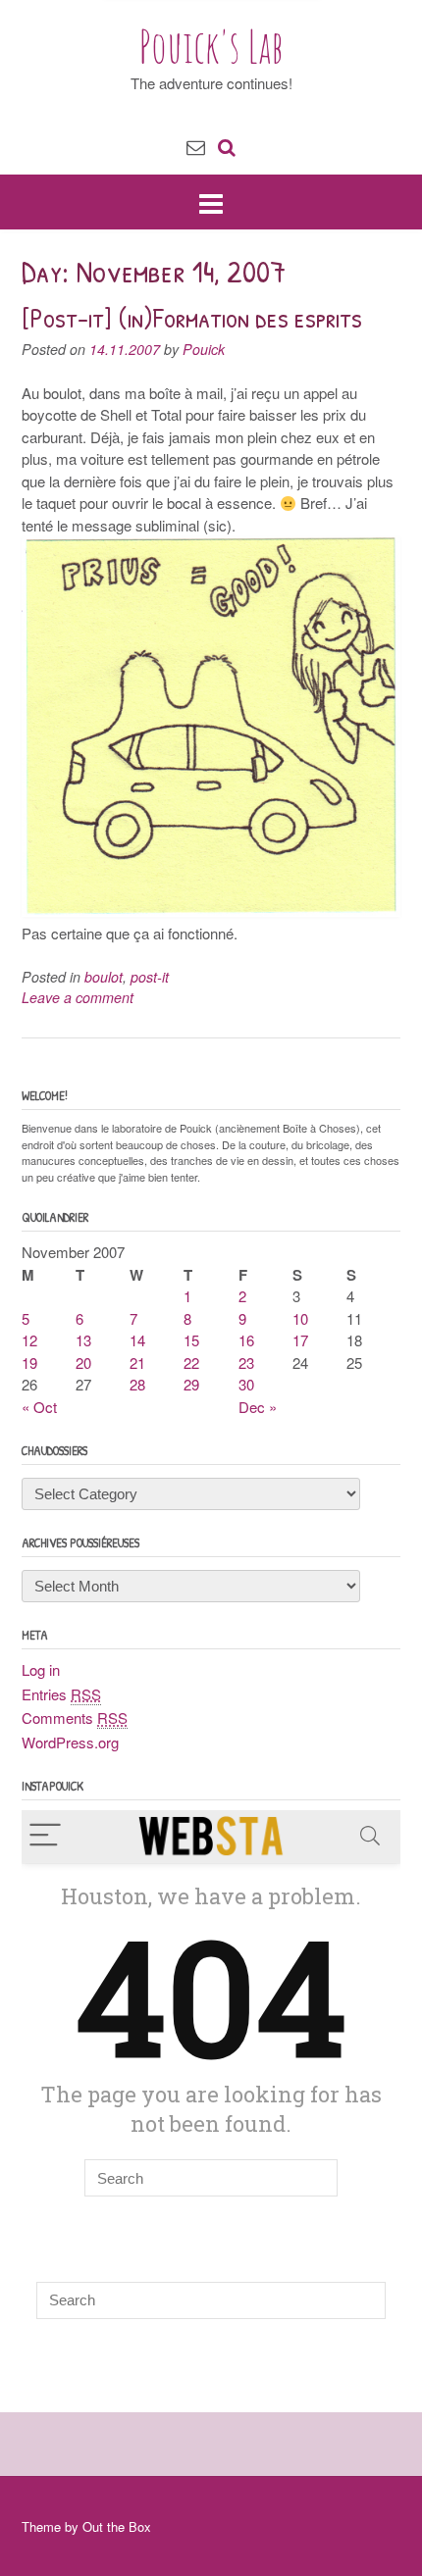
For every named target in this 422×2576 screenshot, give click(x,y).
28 (137, 1384)
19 (29, 1363)
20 (83, 1363)
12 (29, 1340)
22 (191, 1363)
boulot (104, 977)
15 (191, 1340)
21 (137, 1363)
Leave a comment (78, 997)
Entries (61, 1694)
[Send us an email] (196, 146)
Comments (75, 1717)
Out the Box (117, 2526)
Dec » (258, 1407)
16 (246, 1340)
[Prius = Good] (211, 910)
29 (191, 1384)
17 (300, 1340)
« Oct (39, 1407)
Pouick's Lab (211, 46)
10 (300, 1318)
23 (246, 1363)
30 (246, 1384)
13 (83, 1340)
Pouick (204, 349)
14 (137, 1340)
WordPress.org (70, 1742)
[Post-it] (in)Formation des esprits (192, 318)
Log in (41, 1669)
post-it (150, 977)
